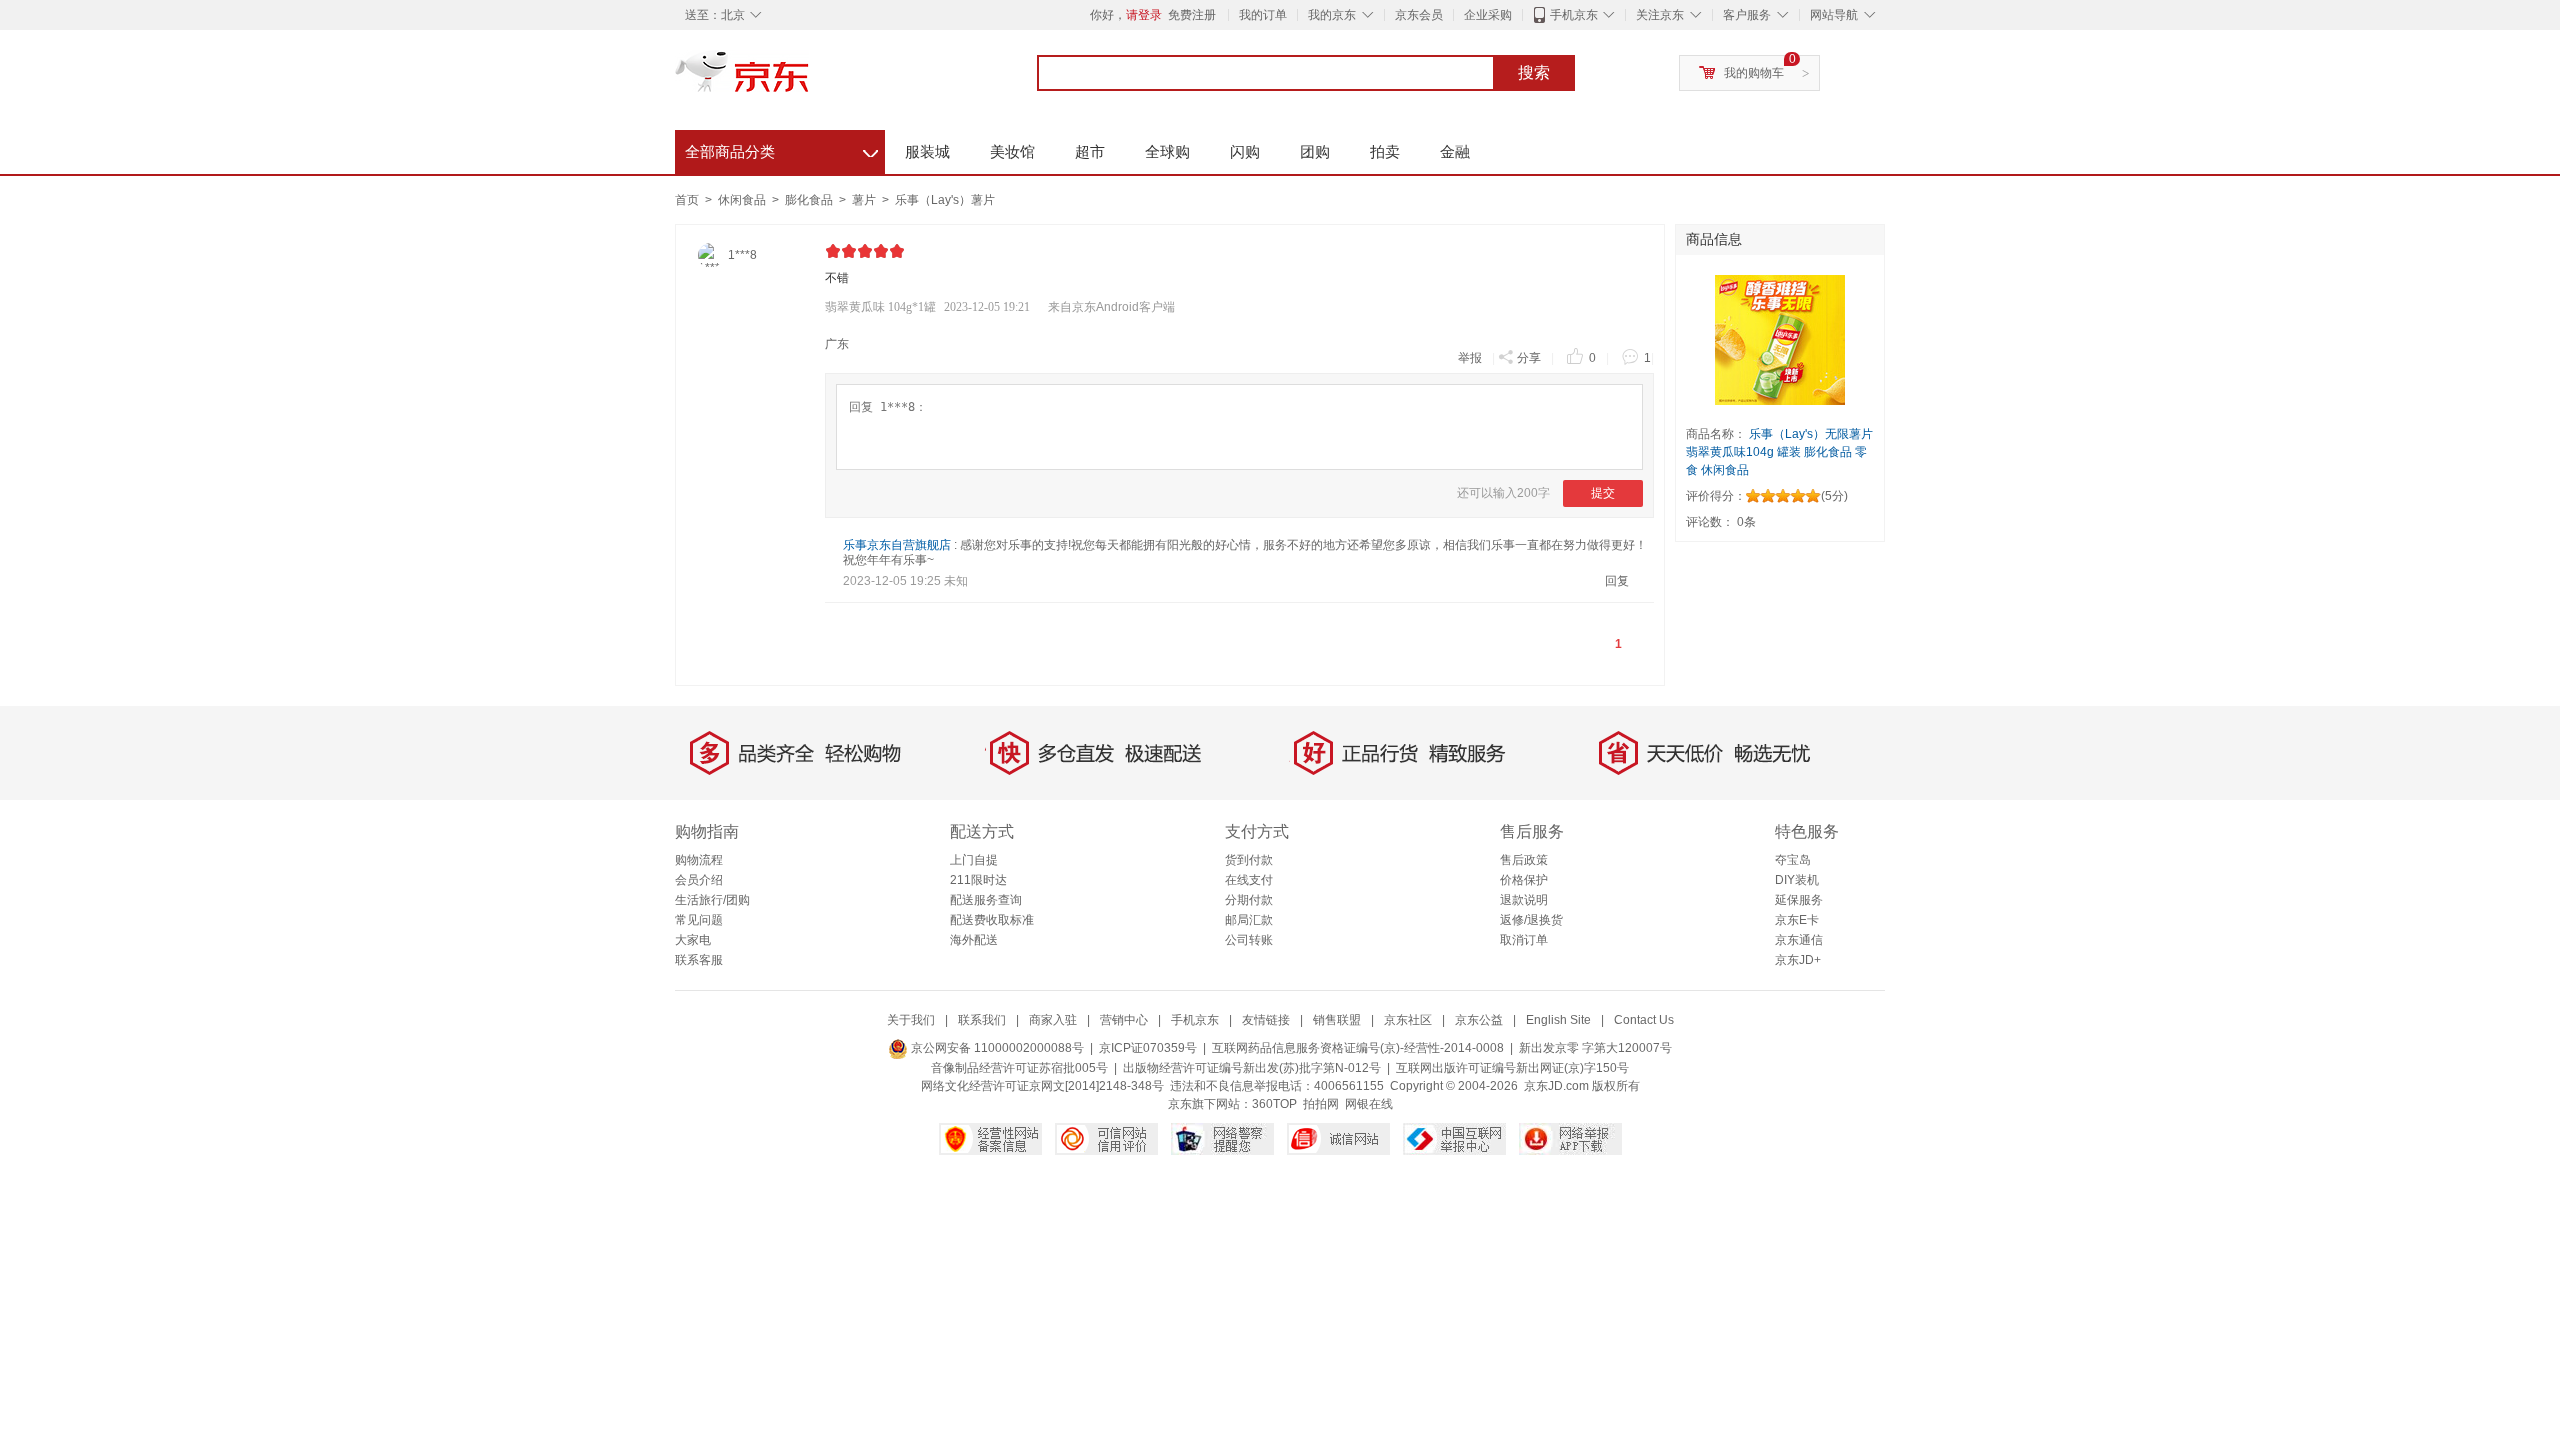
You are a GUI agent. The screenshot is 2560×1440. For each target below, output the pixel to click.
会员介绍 (699, 880)
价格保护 (1524, 880)
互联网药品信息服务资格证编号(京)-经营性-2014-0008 (1358, 1048)
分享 (1529, 358)
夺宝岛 (1793, 860)
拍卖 (1385, 151)
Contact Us (1644, 1020)
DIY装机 (1797, 880)
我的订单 (1263, 15)
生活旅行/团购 (712, 900)
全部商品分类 (781, 149)
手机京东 (1574, 15)
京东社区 (1408, 1020)
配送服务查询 (986, 900)
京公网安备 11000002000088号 (996, 1048)
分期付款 (1249, 900)
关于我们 (911, 1020)
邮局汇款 (1249, 920)
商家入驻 (1053, 1020)
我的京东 (1332, 15)
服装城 (927, 151)
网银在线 (1369, 1104)
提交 (1603, 493)
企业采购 (1488, 15)
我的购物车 (1754, 73)
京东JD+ (1798, 960)
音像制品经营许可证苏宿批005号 (1019, 1068)
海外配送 (974, 940)
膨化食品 (810, 200)
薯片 (865, 200)
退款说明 (1524, 900)
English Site (1558, 1020)
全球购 (1167, 151)
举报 (1470, 358)
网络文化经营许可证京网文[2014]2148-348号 (1042, 1086)
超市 (1090, 151)
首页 (687, 200)
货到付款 (1249, 860)
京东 (810, 80)
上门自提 (974, 860)
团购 (1315, 151)
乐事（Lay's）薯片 (945, 200)
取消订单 (1524, 940)
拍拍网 (1321, 1104)
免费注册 (1192, 15)
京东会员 (1419, 15)
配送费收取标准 (992, 920)
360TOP (1274, 1104)
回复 (1617, 581)
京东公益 (1479, 1020)
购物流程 (699, 860)
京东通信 (1799, 940)
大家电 (693, 940)
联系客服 (699, 960)
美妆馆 (1012, 151)
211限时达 (978, 880)
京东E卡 (1797, 920)
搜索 (1534, 72)
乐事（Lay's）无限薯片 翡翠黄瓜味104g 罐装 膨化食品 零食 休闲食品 (1779, 452)
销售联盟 (1337, 1020)
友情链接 (1266, 1020)
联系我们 (982, 1020)
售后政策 (1524, 860)
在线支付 (1249, 880)
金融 (1455, 151)
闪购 (1245, 151)
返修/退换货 (1531, 920)
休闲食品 (743, 200)
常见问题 (699, 920)
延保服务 (1799, 900)
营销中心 (1124, 1020)
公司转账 (1249, 940)
